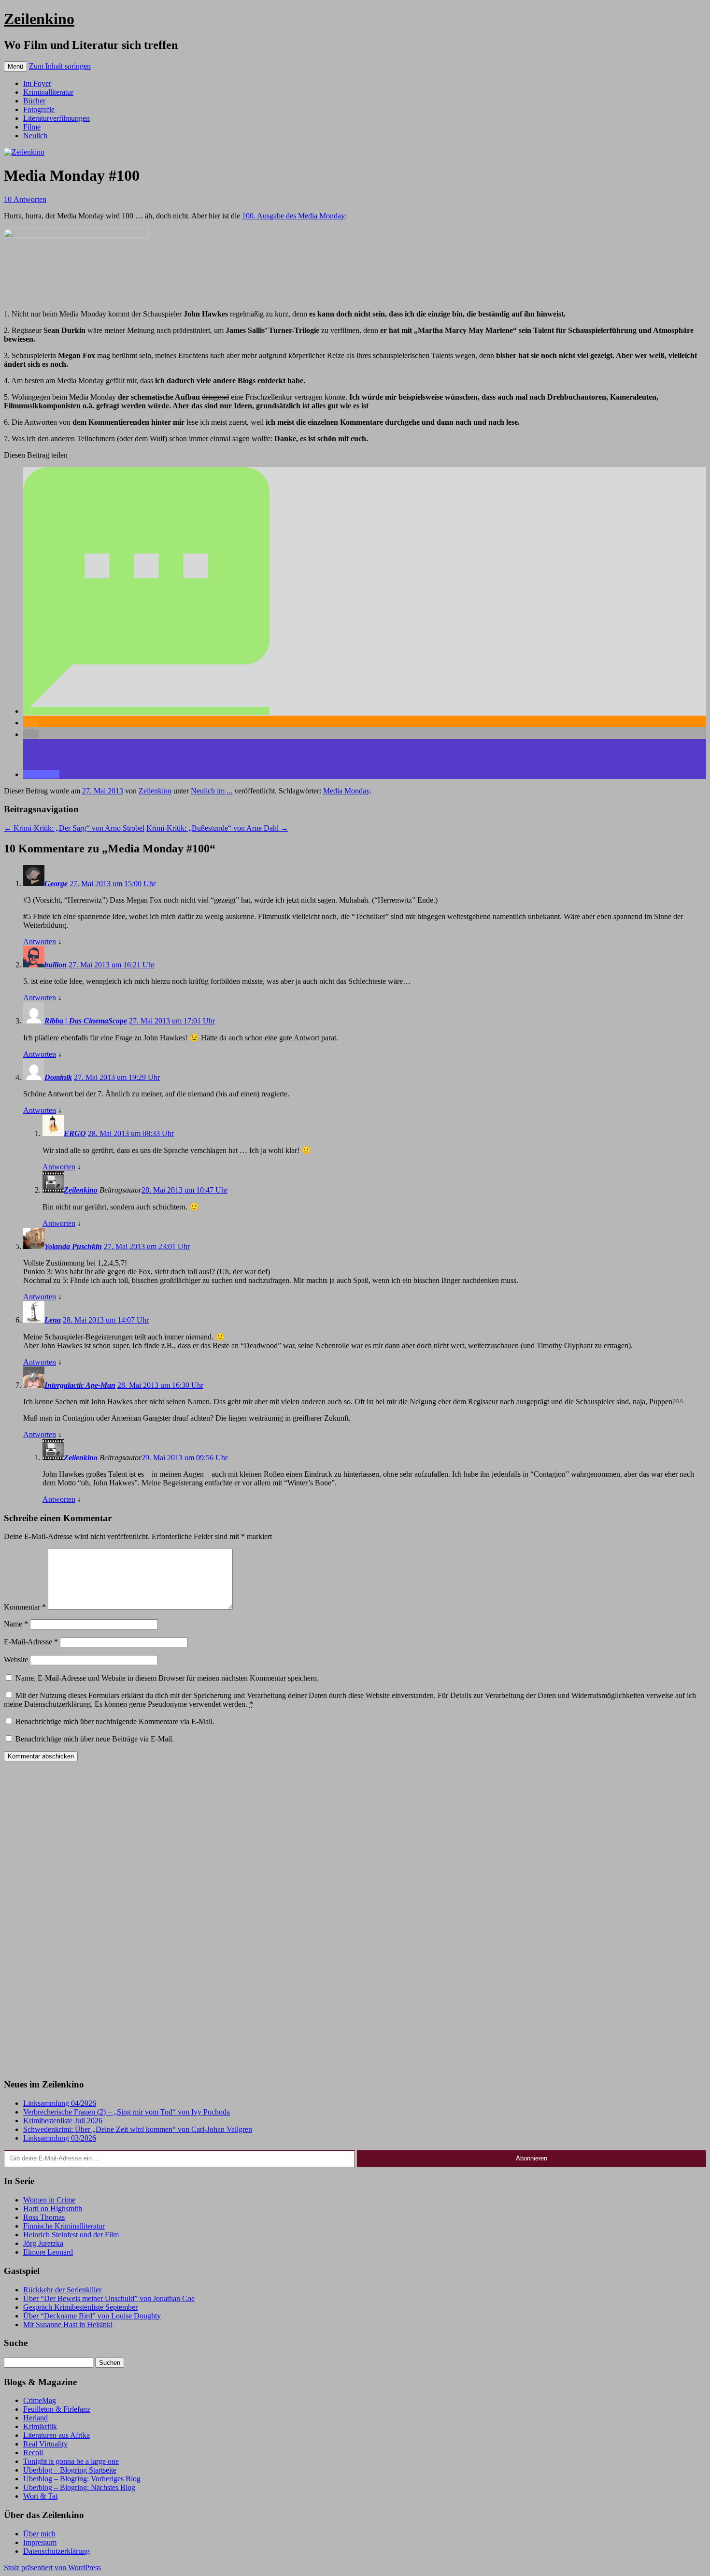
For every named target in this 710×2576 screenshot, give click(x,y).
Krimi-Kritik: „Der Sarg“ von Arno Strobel (74, 828)
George (56, 884)
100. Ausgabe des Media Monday (293, 216)
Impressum (40, 2542)
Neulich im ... (212, 791)
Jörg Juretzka (43, 2243)
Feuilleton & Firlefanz (57, 2409)
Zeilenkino (39, 19)
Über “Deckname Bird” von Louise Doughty (92, 2316)
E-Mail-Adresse (31, 1642)
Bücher (34, 101)
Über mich (39, 2534)
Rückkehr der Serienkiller (62, 2290)
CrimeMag (40, 2400)
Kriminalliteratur (48, 92)
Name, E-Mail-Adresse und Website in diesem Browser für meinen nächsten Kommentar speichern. (167, 1678)
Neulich (35, 136)
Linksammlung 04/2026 (60, 2103)
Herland (35, 2418)
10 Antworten (25, 199)
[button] (146, 711)
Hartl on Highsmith (53, 2209)
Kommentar (25, 1607)
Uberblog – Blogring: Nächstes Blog (79, 2487)
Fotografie (39, 109)
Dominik (58, 1077)
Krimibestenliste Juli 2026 (63, 2121)
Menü (15, 66)
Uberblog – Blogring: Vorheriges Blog (82, 2479)
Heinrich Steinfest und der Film (71, 2235)
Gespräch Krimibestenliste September (80, 2307)
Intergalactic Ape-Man (80, 1385)
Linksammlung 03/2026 (60, 2138)
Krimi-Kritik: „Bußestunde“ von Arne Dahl (217, 828)
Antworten (40, 942)
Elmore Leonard (48, 2252)
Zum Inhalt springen (60, 66)
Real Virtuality (45, 2444)
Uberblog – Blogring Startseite (70, 2470)
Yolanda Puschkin (73, 1246)
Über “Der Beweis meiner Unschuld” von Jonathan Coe (109, 2298)
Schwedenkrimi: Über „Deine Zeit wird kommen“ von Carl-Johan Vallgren (138, 2129)
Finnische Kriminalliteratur (64, 2226)
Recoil (33, 2453)
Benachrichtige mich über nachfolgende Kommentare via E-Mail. (115, 1721)
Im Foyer (37, 83)
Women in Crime (49, 2200)
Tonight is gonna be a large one (71, 2461)
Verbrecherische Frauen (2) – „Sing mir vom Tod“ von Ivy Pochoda (127, 2112)
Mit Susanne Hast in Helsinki (68, 2324)
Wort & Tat (40, 2496)
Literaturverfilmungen (57, 118)
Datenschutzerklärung (57, 2551)
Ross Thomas (44, 2217)
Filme (32, 127)
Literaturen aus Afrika (57, 2435)
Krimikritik (40, 2426)
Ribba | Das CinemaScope (86, 1021)
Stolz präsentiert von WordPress (52, 2568)
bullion (56, 965)
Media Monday (346, 791)
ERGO (75, 1133)
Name (16, 1624)
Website (16, 1660)
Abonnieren (532, 2158)
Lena (53, 1320)
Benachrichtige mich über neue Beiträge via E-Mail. (95, 1739)
